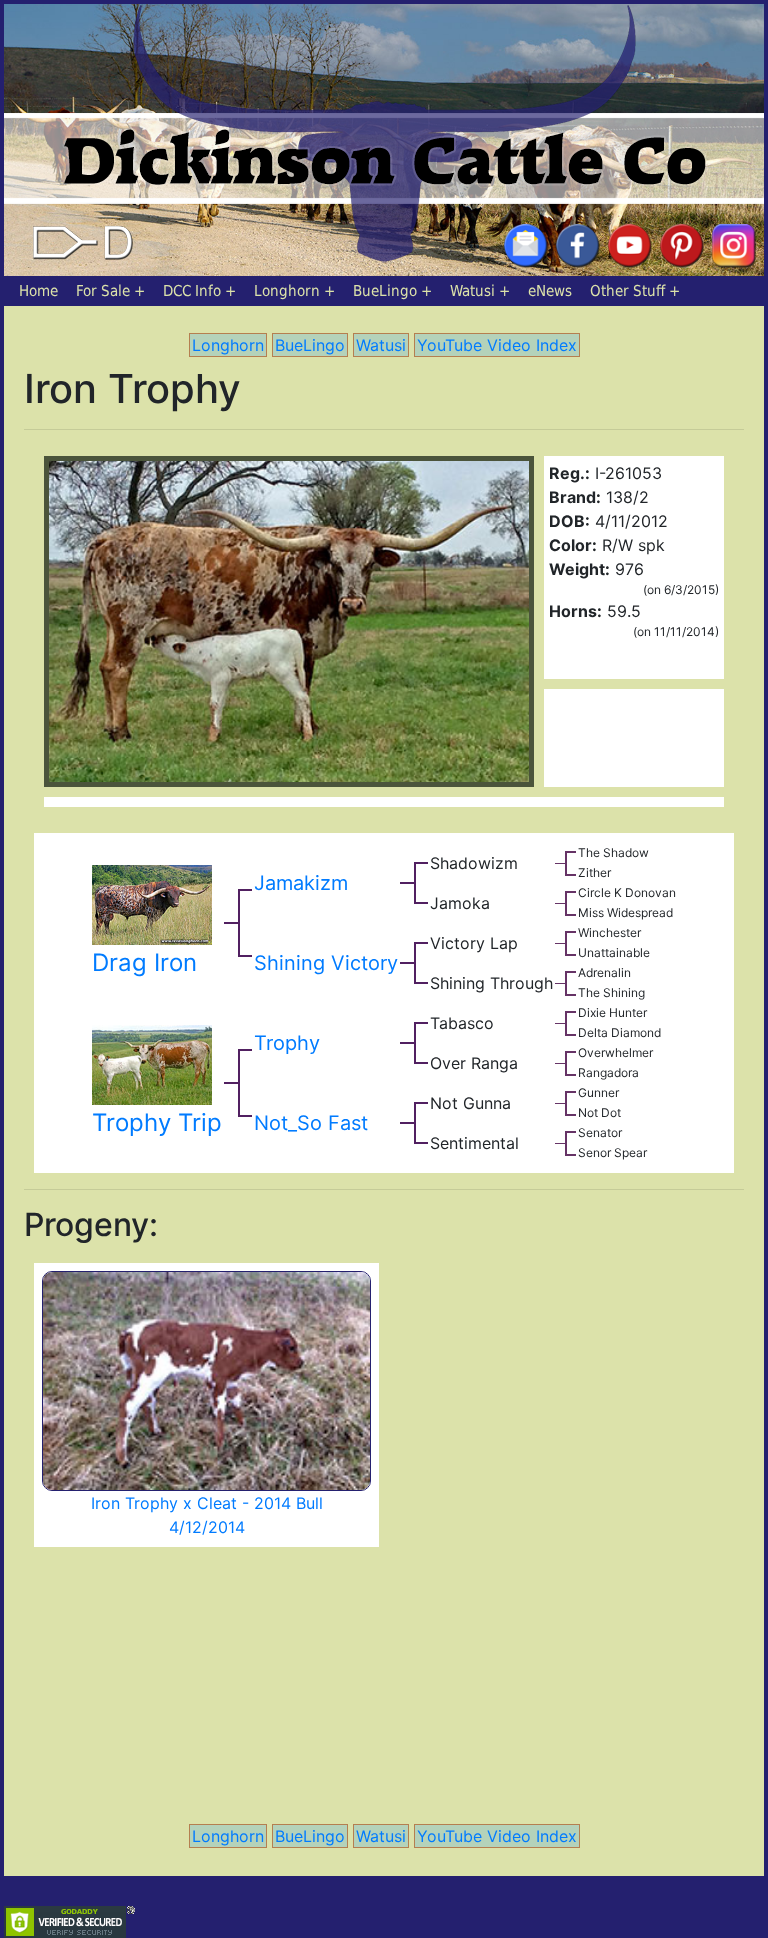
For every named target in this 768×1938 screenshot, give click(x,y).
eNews (550, 291)
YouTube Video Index (497, 345)
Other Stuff (627, 291)
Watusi (472, 291)
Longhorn (287, 291)
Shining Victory (326, 963)
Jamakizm (301, 883)
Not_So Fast (311, 1123)
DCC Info (192, 291)
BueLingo (385, 291)
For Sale (103, 291)
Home (38, 291)
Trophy (287, 1043)
